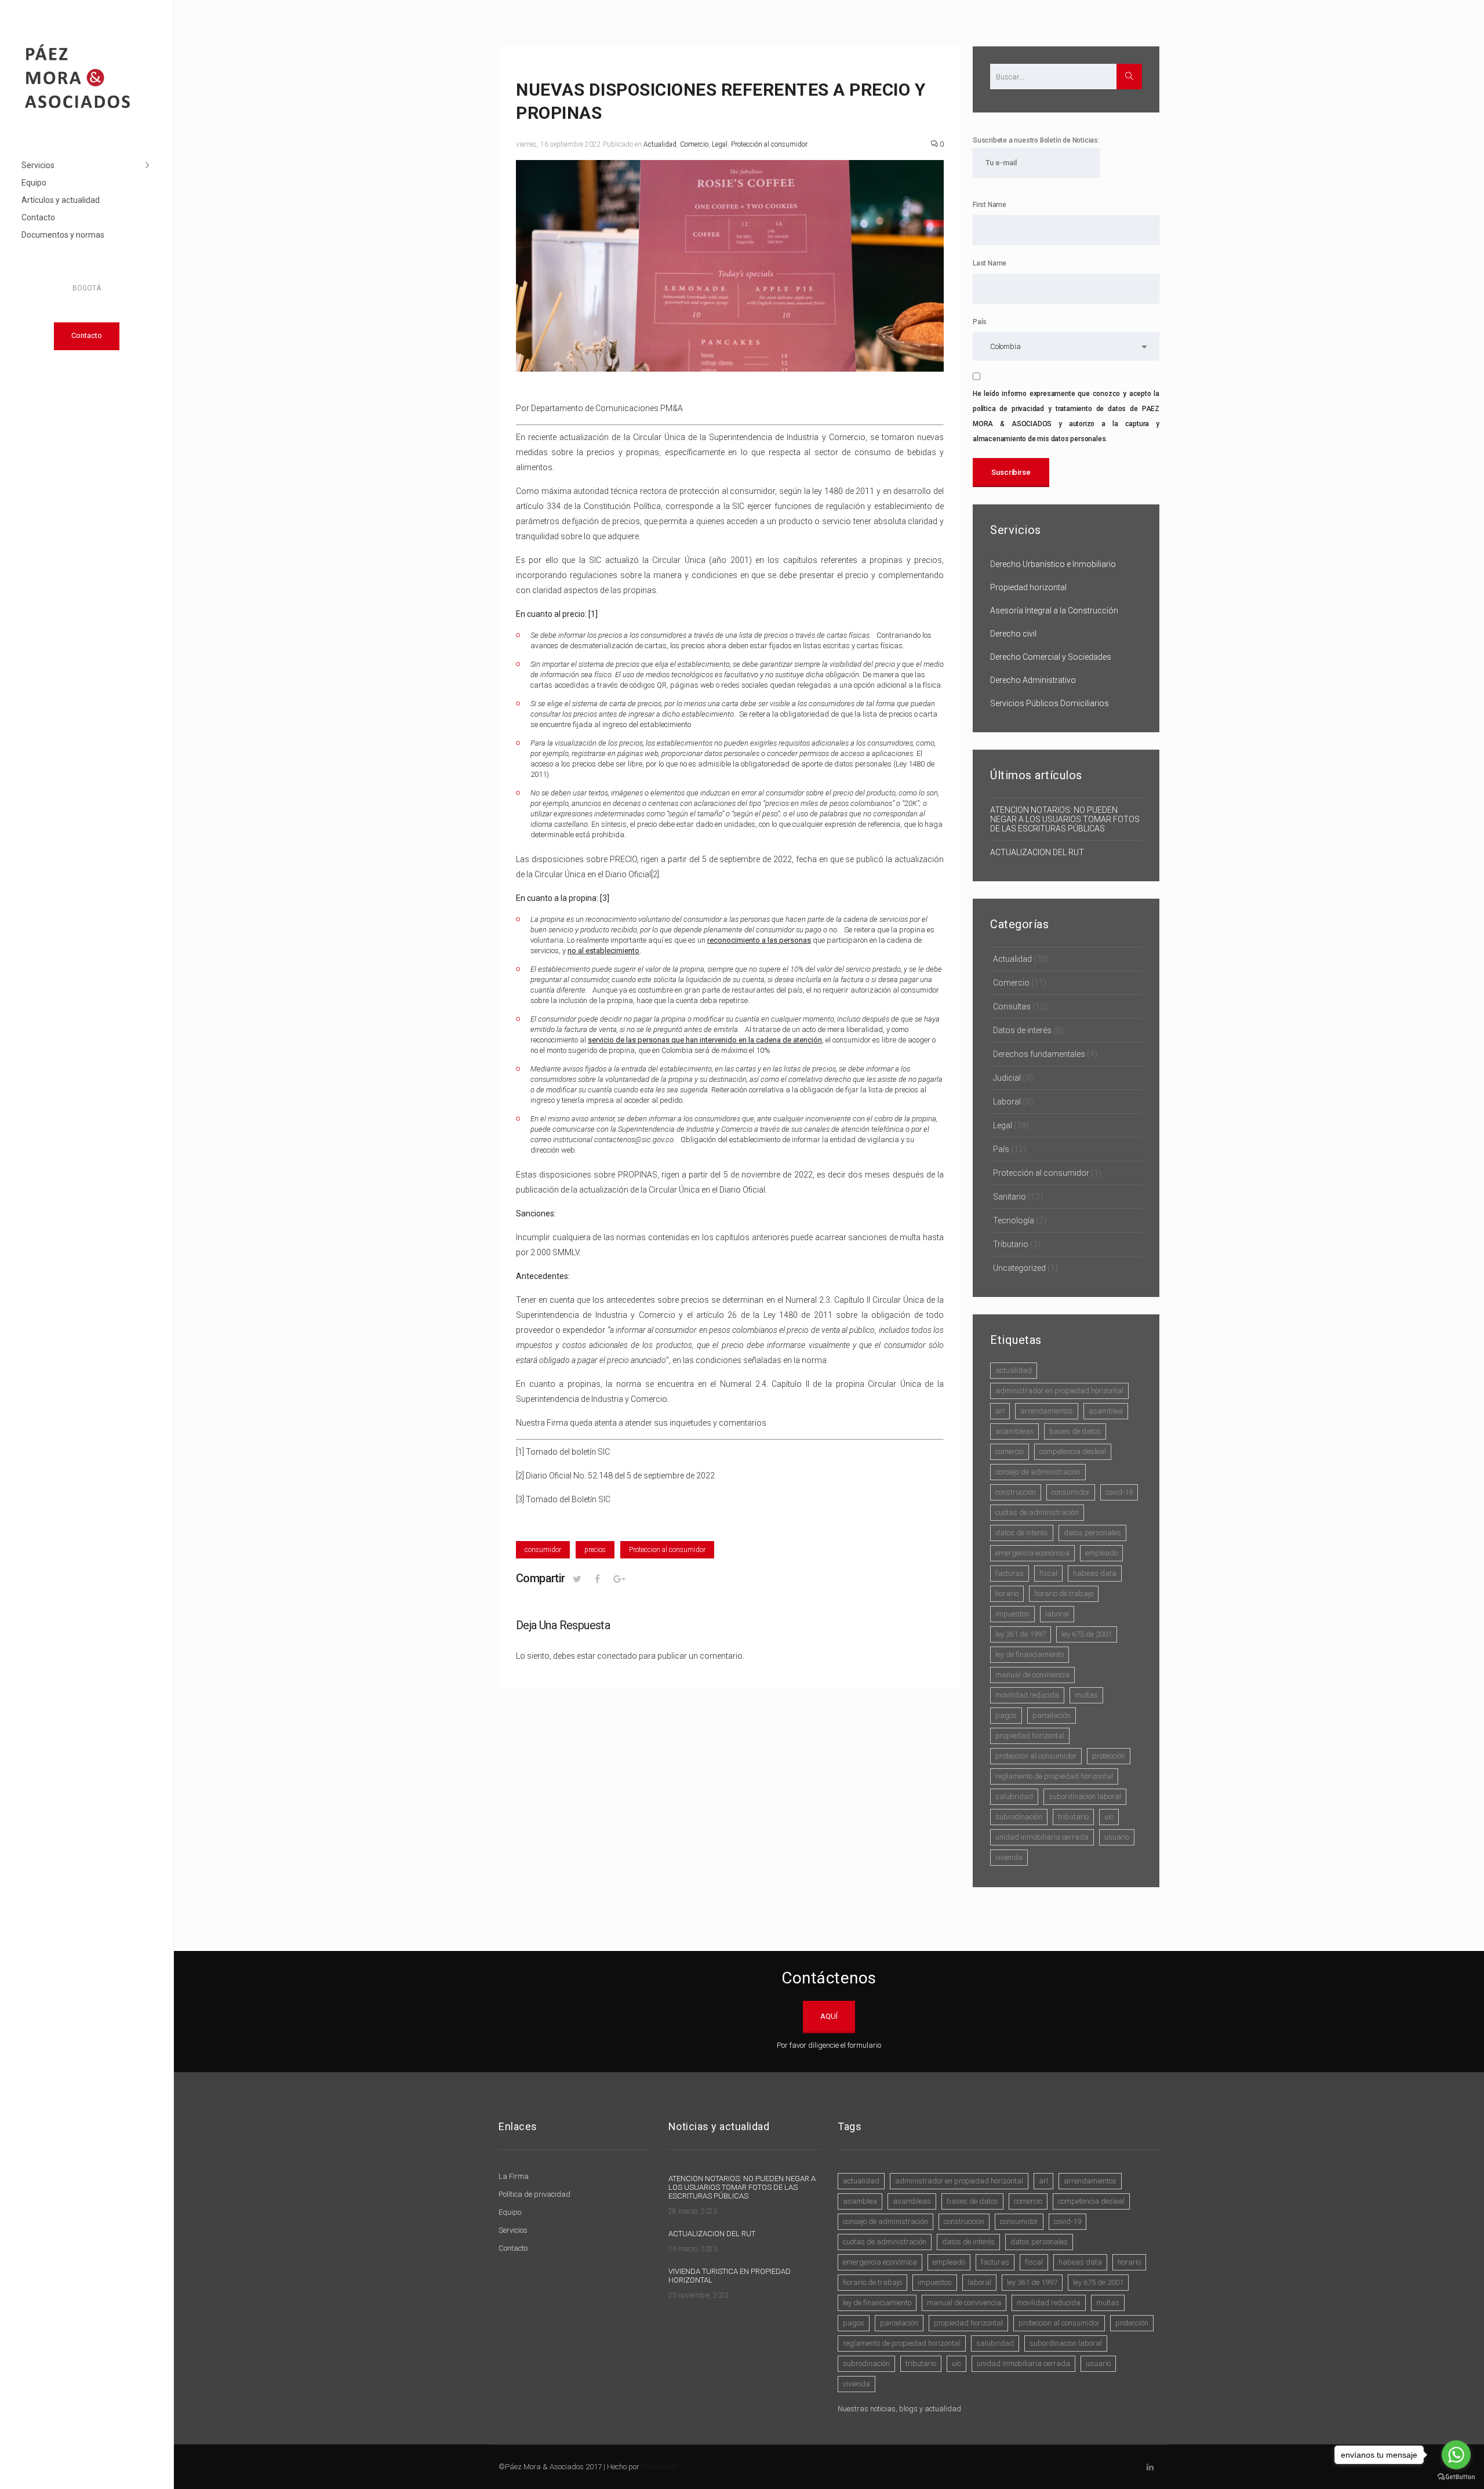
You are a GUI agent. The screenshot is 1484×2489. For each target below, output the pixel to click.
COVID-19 (1119, 1492)
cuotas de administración (1037, 1512)
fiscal (1048, 1573)
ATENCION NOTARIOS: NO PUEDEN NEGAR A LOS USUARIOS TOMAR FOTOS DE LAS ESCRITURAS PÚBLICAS (1065, 819)
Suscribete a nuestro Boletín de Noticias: (1036, 140)
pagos (1006, 1715)
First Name (990, 205)
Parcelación (1052, 1715)
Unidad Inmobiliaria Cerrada (1042, 1837)
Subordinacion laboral (1085, 1796)
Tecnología (1014, 1220)
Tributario (1011, 1244)
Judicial (1007, 1078)
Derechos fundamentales (1039, 1054)
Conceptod (659, 2467)
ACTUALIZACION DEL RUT (1037, 852)
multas (1086, 1695)
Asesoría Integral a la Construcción (1054, 611)
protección (1109, 1756)
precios (595, 1550)
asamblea (1106, 1411)
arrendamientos (1047, 1411)
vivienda (1009, 1857)
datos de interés (1022, 1533)
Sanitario (1010, 1197)
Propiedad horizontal (1028, 587)
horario (1007, 1594)
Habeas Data (1095, 1573)
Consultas (1012, 1006)
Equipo (34, 183)
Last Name (990, 263)
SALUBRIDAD (1014, 1796)
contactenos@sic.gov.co (634, 1140)
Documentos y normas (63, 235)
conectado (617, 1656)
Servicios (38, 165)
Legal (720, 144)
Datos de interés (1022, 1030)
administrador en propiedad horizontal (1059, 1391)
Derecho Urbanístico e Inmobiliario (1053, 564)
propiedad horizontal (1030, 1736)
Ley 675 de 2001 (1087, 1634)
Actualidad (660, 144)
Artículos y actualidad (61, 200)
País (980, 322)
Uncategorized (1019, 1268)
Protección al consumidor (769, 144)
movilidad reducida (1027, 1695)
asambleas (1014, 1431)
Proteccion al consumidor (667, 1550)
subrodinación (1019, 1817)
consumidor (543, 1550)
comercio (1010, 1451)
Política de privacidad (534, 2194)
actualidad (1014, 1370)
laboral (1057, 1614)
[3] (520, 1499)
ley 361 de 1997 (1021, 1634)
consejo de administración (1038, 1472)
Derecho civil (1013, 634)
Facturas (1010, 1573)
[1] (520, 1452)
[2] (655, 874)
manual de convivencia (1032, 1675)
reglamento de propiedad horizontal (1054, 1776)
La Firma (514, 2176)
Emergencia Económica (1032, 1553)
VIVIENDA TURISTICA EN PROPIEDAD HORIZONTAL (730, 2276)
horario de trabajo (1064, 1594)
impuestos (1012, 1614)
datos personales (1092, 1533)
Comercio (694, 144)
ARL (1000, 1411)
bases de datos (1075, 1431)
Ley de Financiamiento (1030, 1654)
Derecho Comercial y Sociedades (1051, 657)
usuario (1117, 1837)
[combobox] (1066, 346)
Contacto (38, 217)
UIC (1109, 1817)
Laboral (1007, 1102)
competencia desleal (1073, 1451)
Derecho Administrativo (1033, 680)
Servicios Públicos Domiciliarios (1050, 703)
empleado (1101, 1553)
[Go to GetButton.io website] (1456, 2477)
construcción (1016, 1492)
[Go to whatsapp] (1456, 2455)
